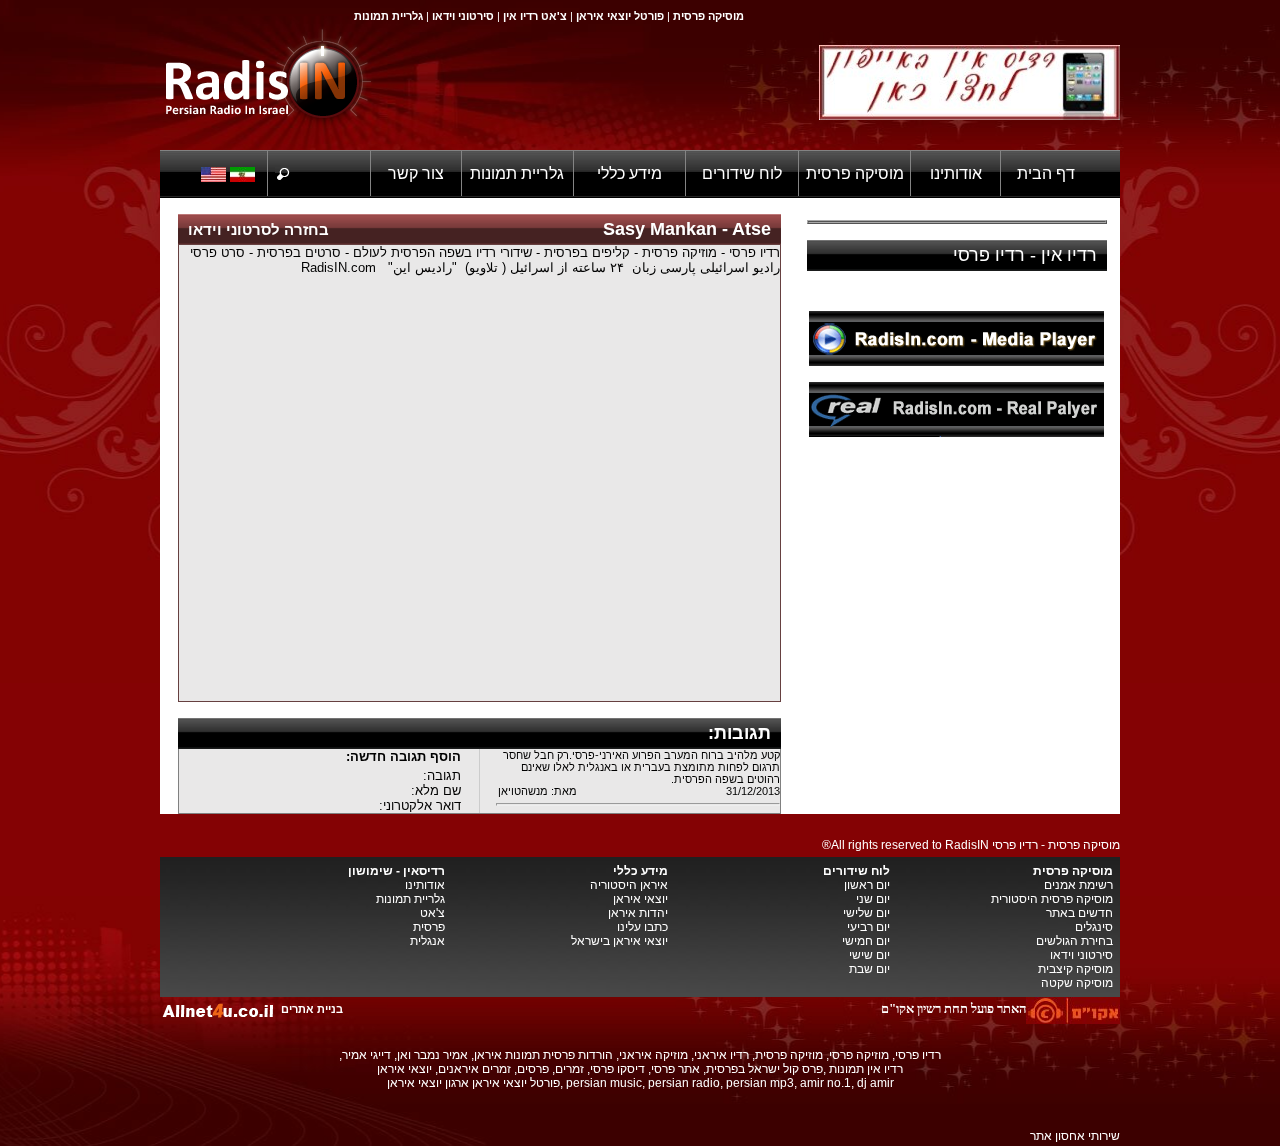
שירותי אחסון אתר (1075, 1136)
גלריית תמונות (517, 173)
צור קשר (416, 173)
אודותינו (956, 173)
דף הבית (1046, 173)
